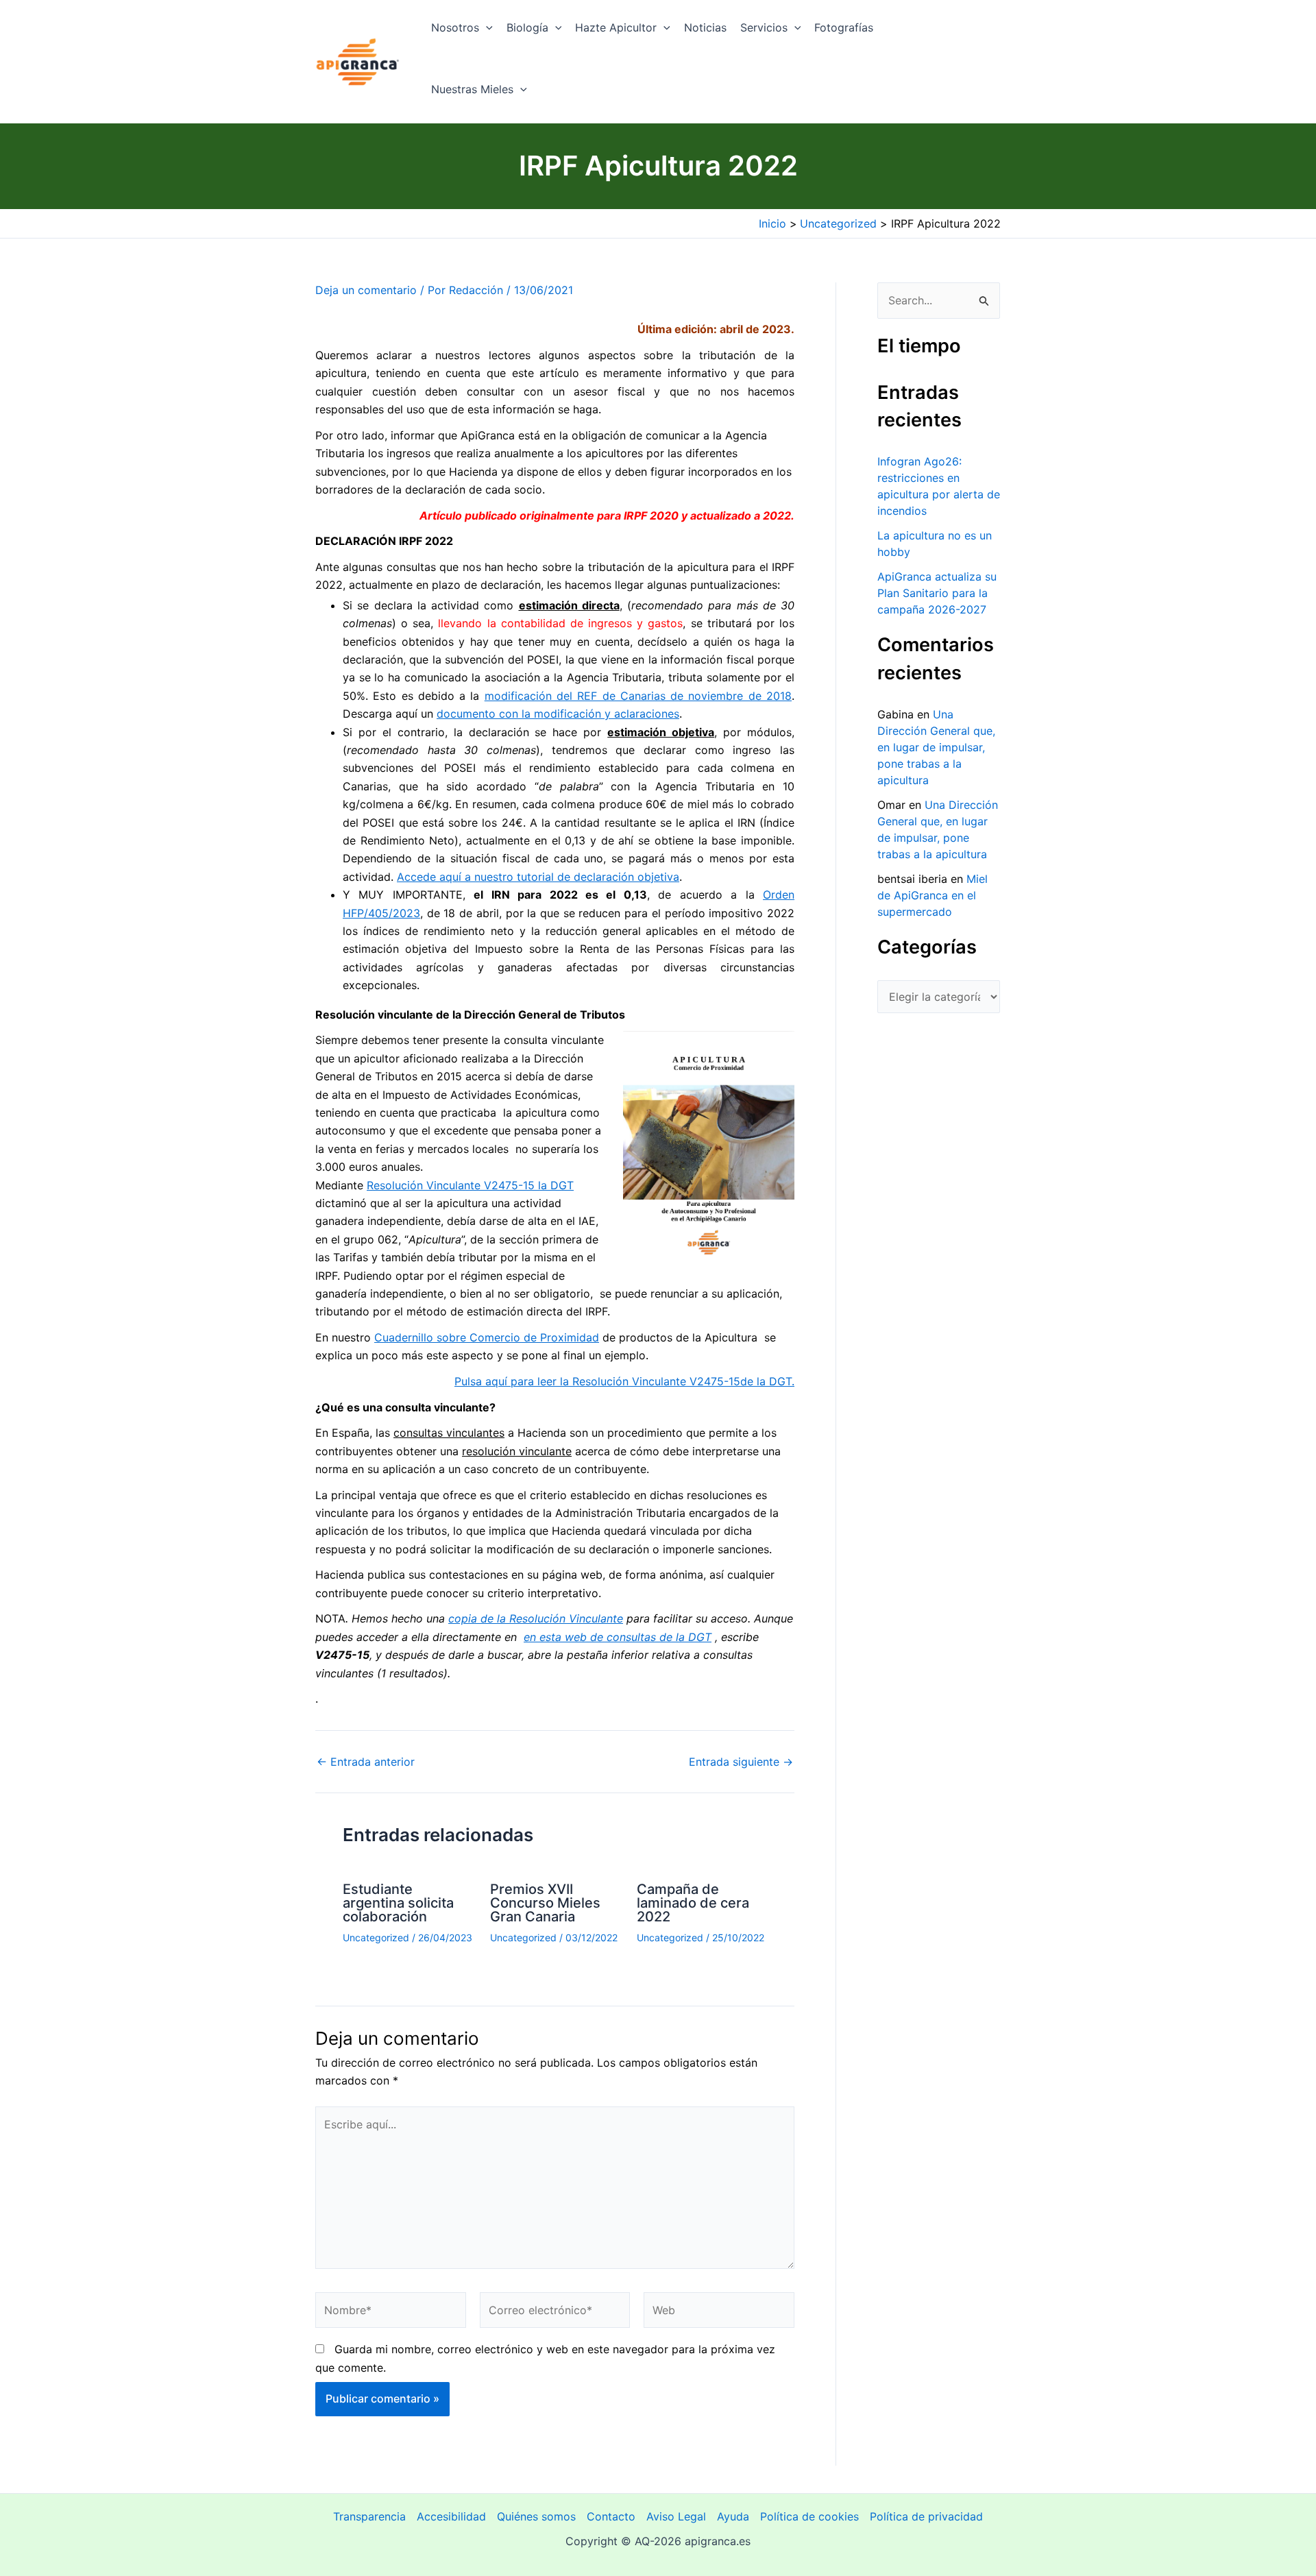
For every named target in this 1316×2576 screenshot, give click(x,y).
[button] (486, 27)
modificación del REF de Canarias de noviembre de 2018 (638, 696)
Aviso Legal (676, 2516)
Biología (527, 27)
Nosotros (455, 27)
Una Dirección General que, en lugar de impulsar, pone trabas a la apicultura (936, 747)
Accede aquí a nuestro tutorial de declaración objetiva (538, 877)
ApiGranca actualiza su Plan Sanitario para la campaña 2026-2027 (937, 593)
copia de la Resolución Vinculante (536, 1618)
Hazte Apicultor (616, 27)
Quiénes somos (536, 2516)
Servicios (764, 27)
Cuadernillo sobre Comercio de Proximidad (487, 1337)
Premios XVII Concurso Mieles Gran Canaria (545, 1903)
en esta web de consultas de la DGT (618, 1637)
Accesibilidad (451, 2516)
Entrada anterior (366, 1762)
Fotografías (844, 27)
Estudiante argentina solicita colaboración (398, 1903)
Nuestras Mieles (472, 89)
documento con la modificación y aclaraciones (558, 714)
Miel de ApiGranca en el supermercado (933, 895)
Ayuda (733, 2516)
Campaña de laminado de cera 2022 (693, 1903)
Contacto (611, 2516)
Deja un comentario (366, 290)
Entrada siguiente (741, 1762)
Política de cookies (809, 2516)
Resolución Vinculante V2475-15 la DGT (470, 1185)
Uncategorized (376, 1937)
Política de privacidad (926, 2516)
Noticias (705, 27)
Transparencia (369, 2516)
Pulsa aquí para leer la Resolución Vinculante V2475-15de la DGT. (624, 1381)
